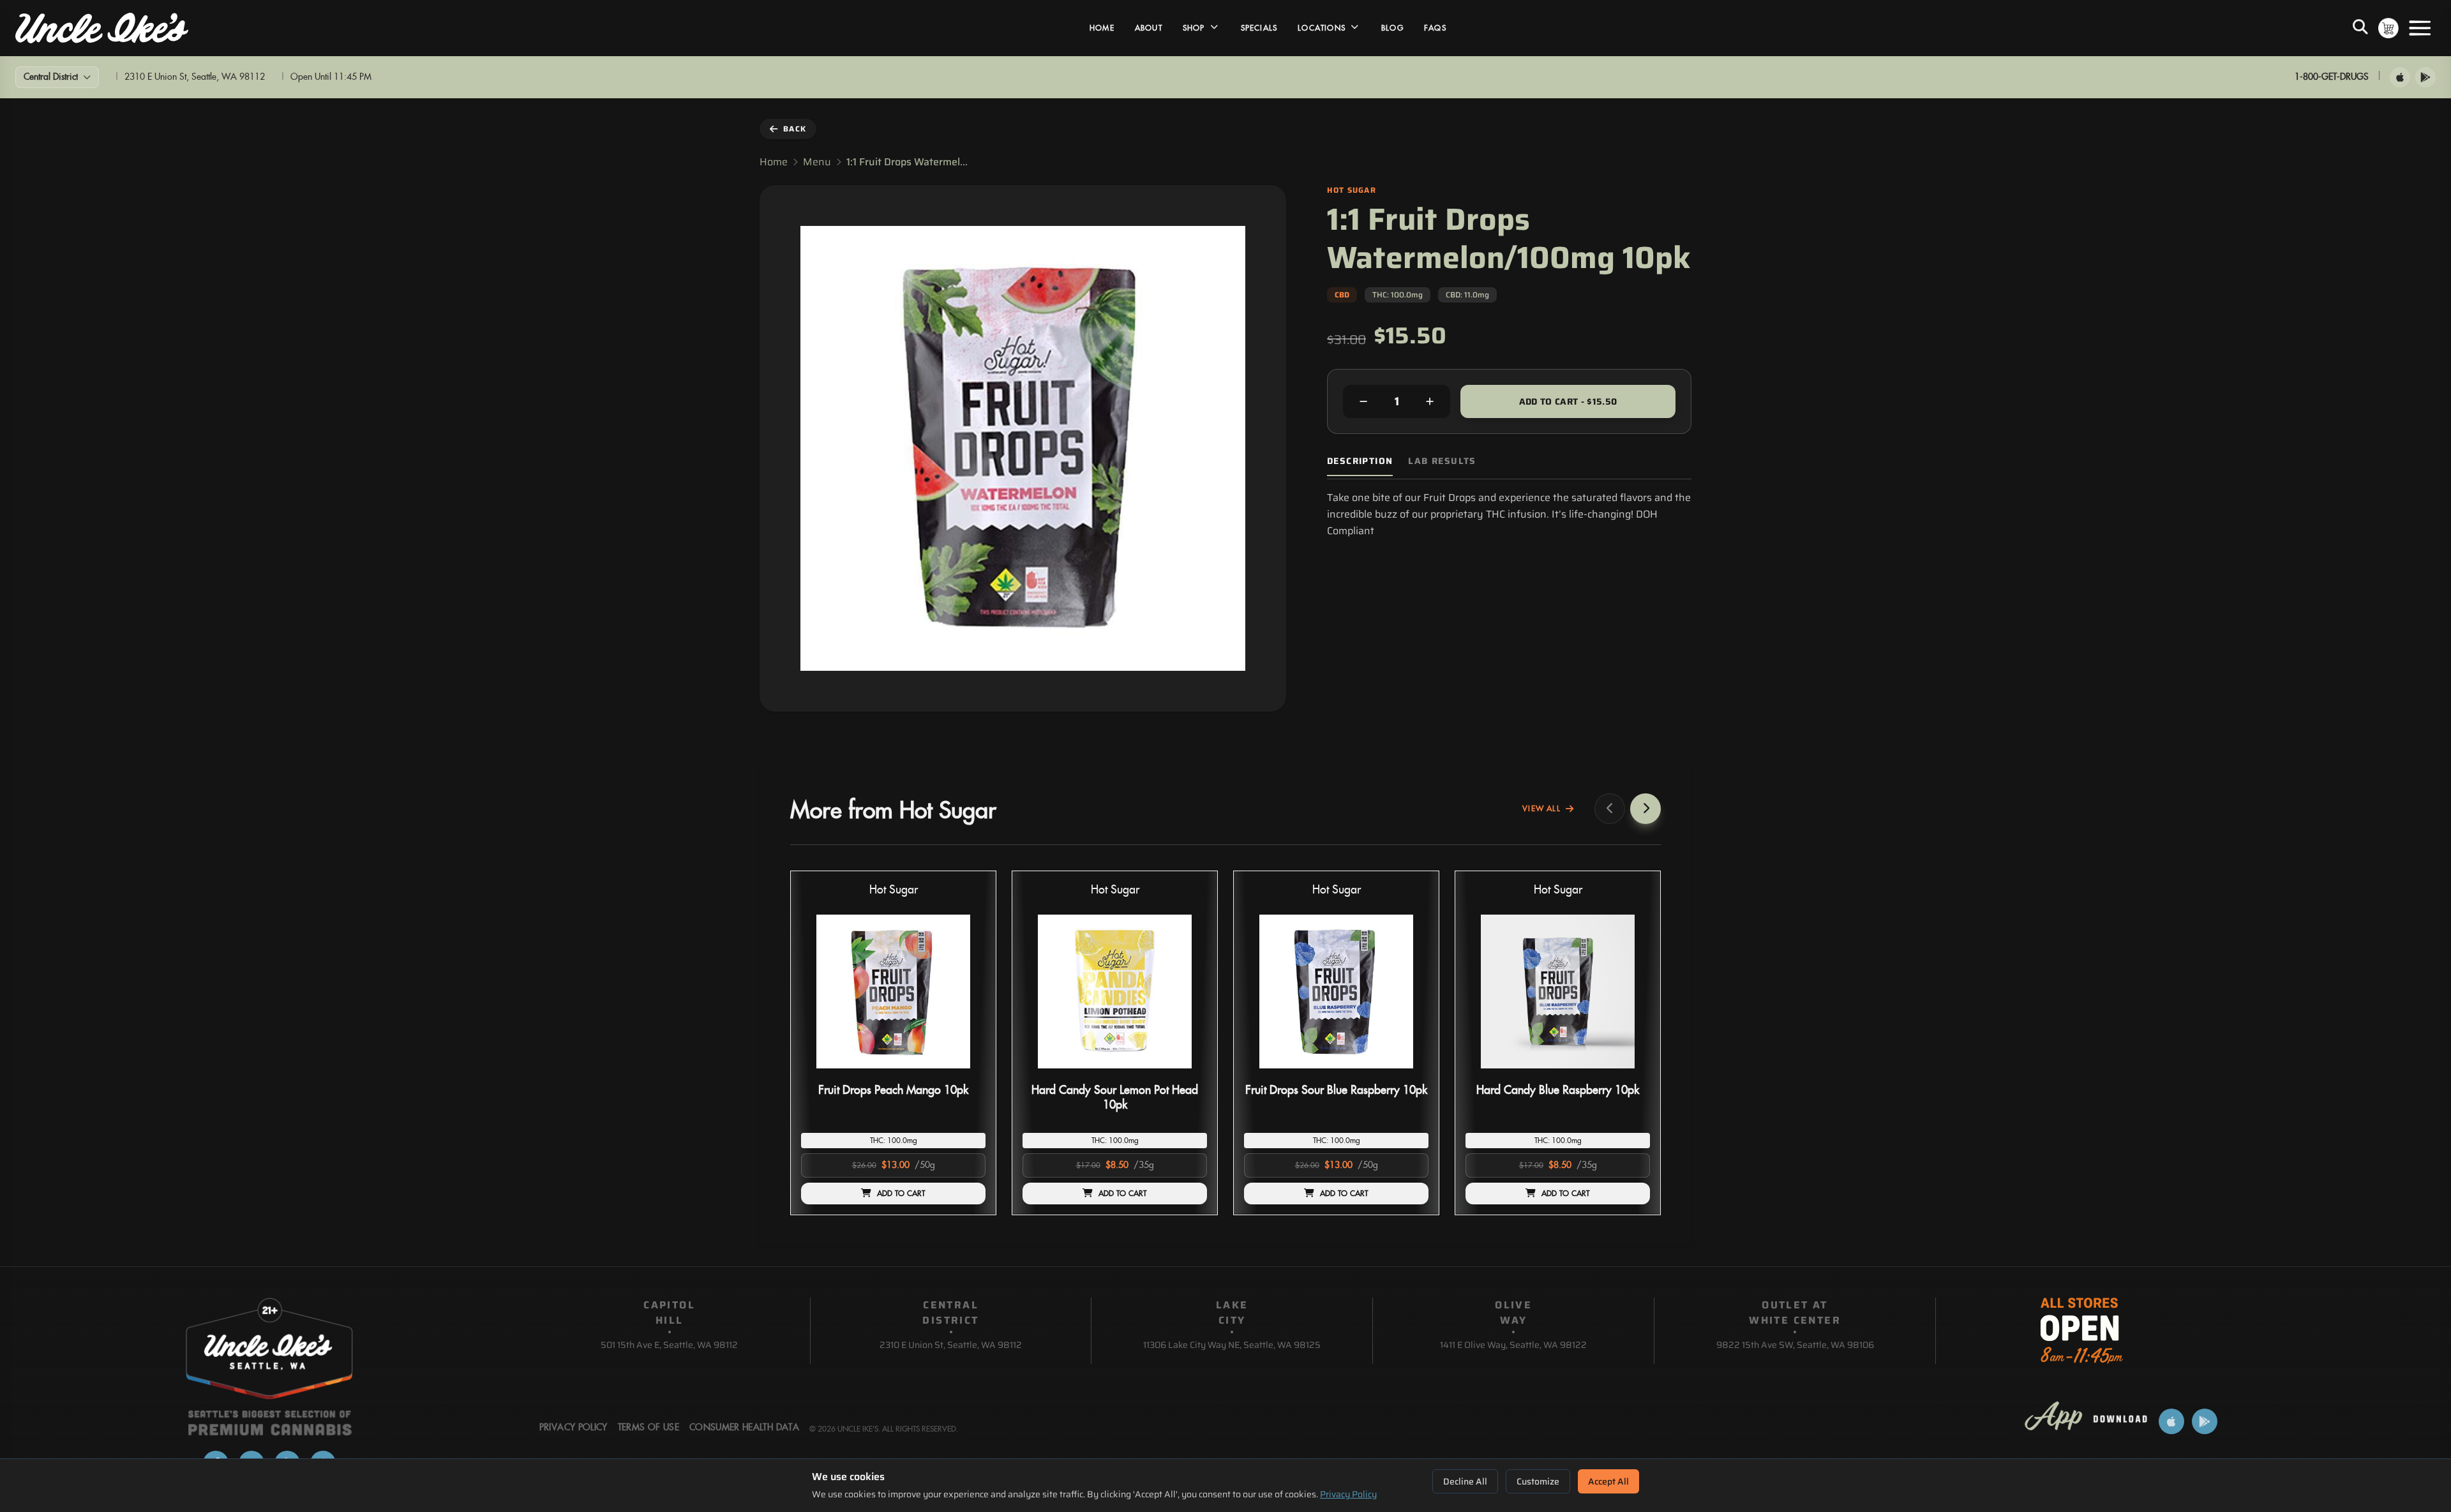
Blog (1392, 28)
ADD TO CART (901, 1194)
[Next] (1645, 809)
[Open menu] (2420, 28)
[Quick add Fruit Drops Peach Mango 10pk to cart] (965, 1074)
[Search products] (2360, 28)
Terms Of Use (648, 1428)
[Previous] (1610, 809)
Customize (1538, 1481)
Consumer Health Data (744, 1428)
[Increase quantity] (1430, 401)
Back (795, 129)
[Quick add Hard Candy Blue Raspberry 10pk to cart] (1630, 1074)
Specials (1259, 28)
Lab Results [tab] (1442, 461)
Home (1102, 28)
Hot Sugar (894, 890)
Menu (817, 162)
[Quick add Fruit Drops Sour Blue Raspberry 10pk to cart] (1408, 1074)
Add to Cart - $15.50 (1568, 401)
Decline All (1465, 1481)
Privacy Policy (1348, 1494)
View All (1541, 809)
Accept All (1608, 1481)
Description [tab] (1360, 461)
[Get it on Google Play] (2425, 77)
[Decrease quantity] (1363, 401)
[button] (893, 1043)
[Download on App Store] (2400, 77)
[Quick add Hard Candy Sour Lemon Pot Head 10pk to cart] (1187, 1074)
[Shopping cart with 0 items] (2388, 28)
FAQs (1435, 28)
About (1149, 28)
